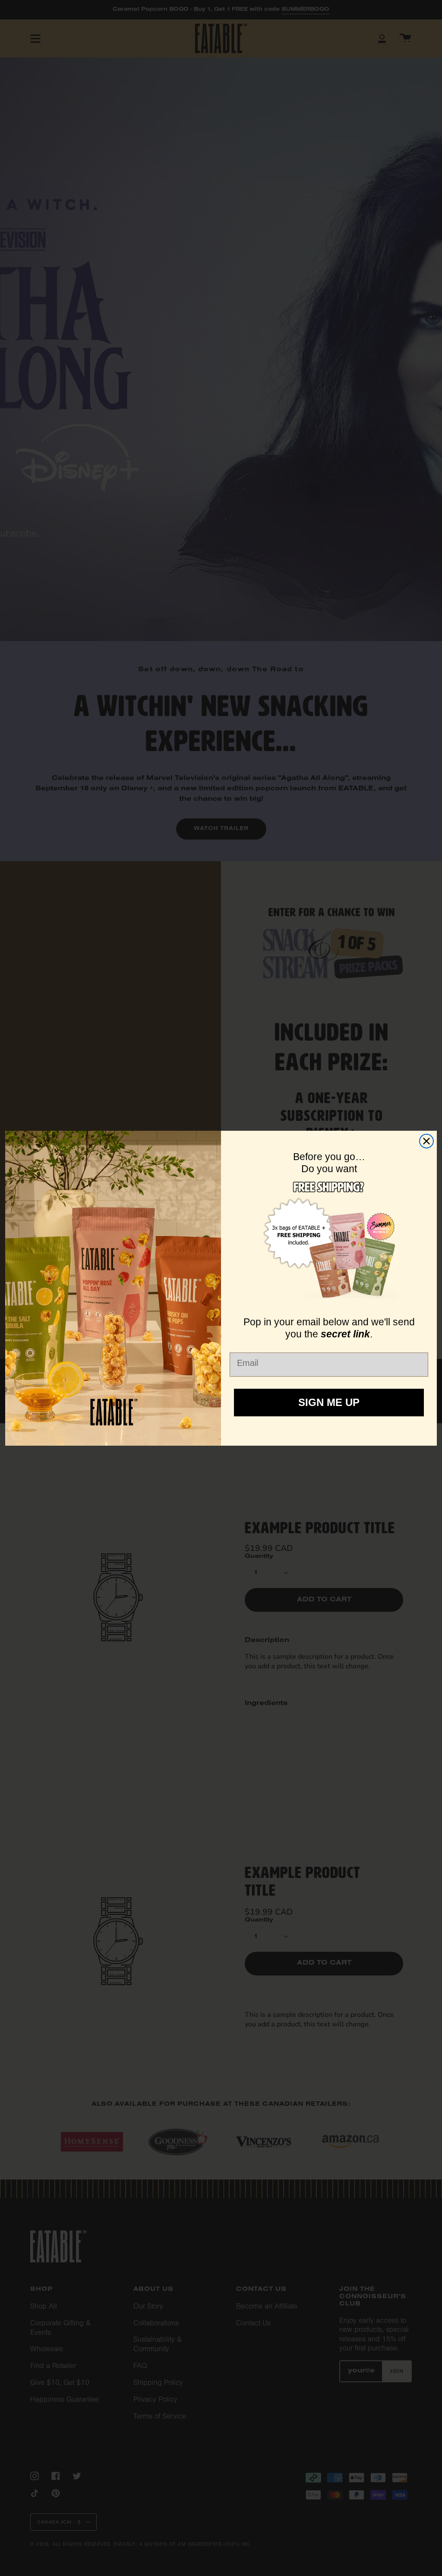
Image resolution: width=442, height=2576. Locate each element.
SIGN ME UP (329, 1402)
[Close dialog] (426, 1141)
